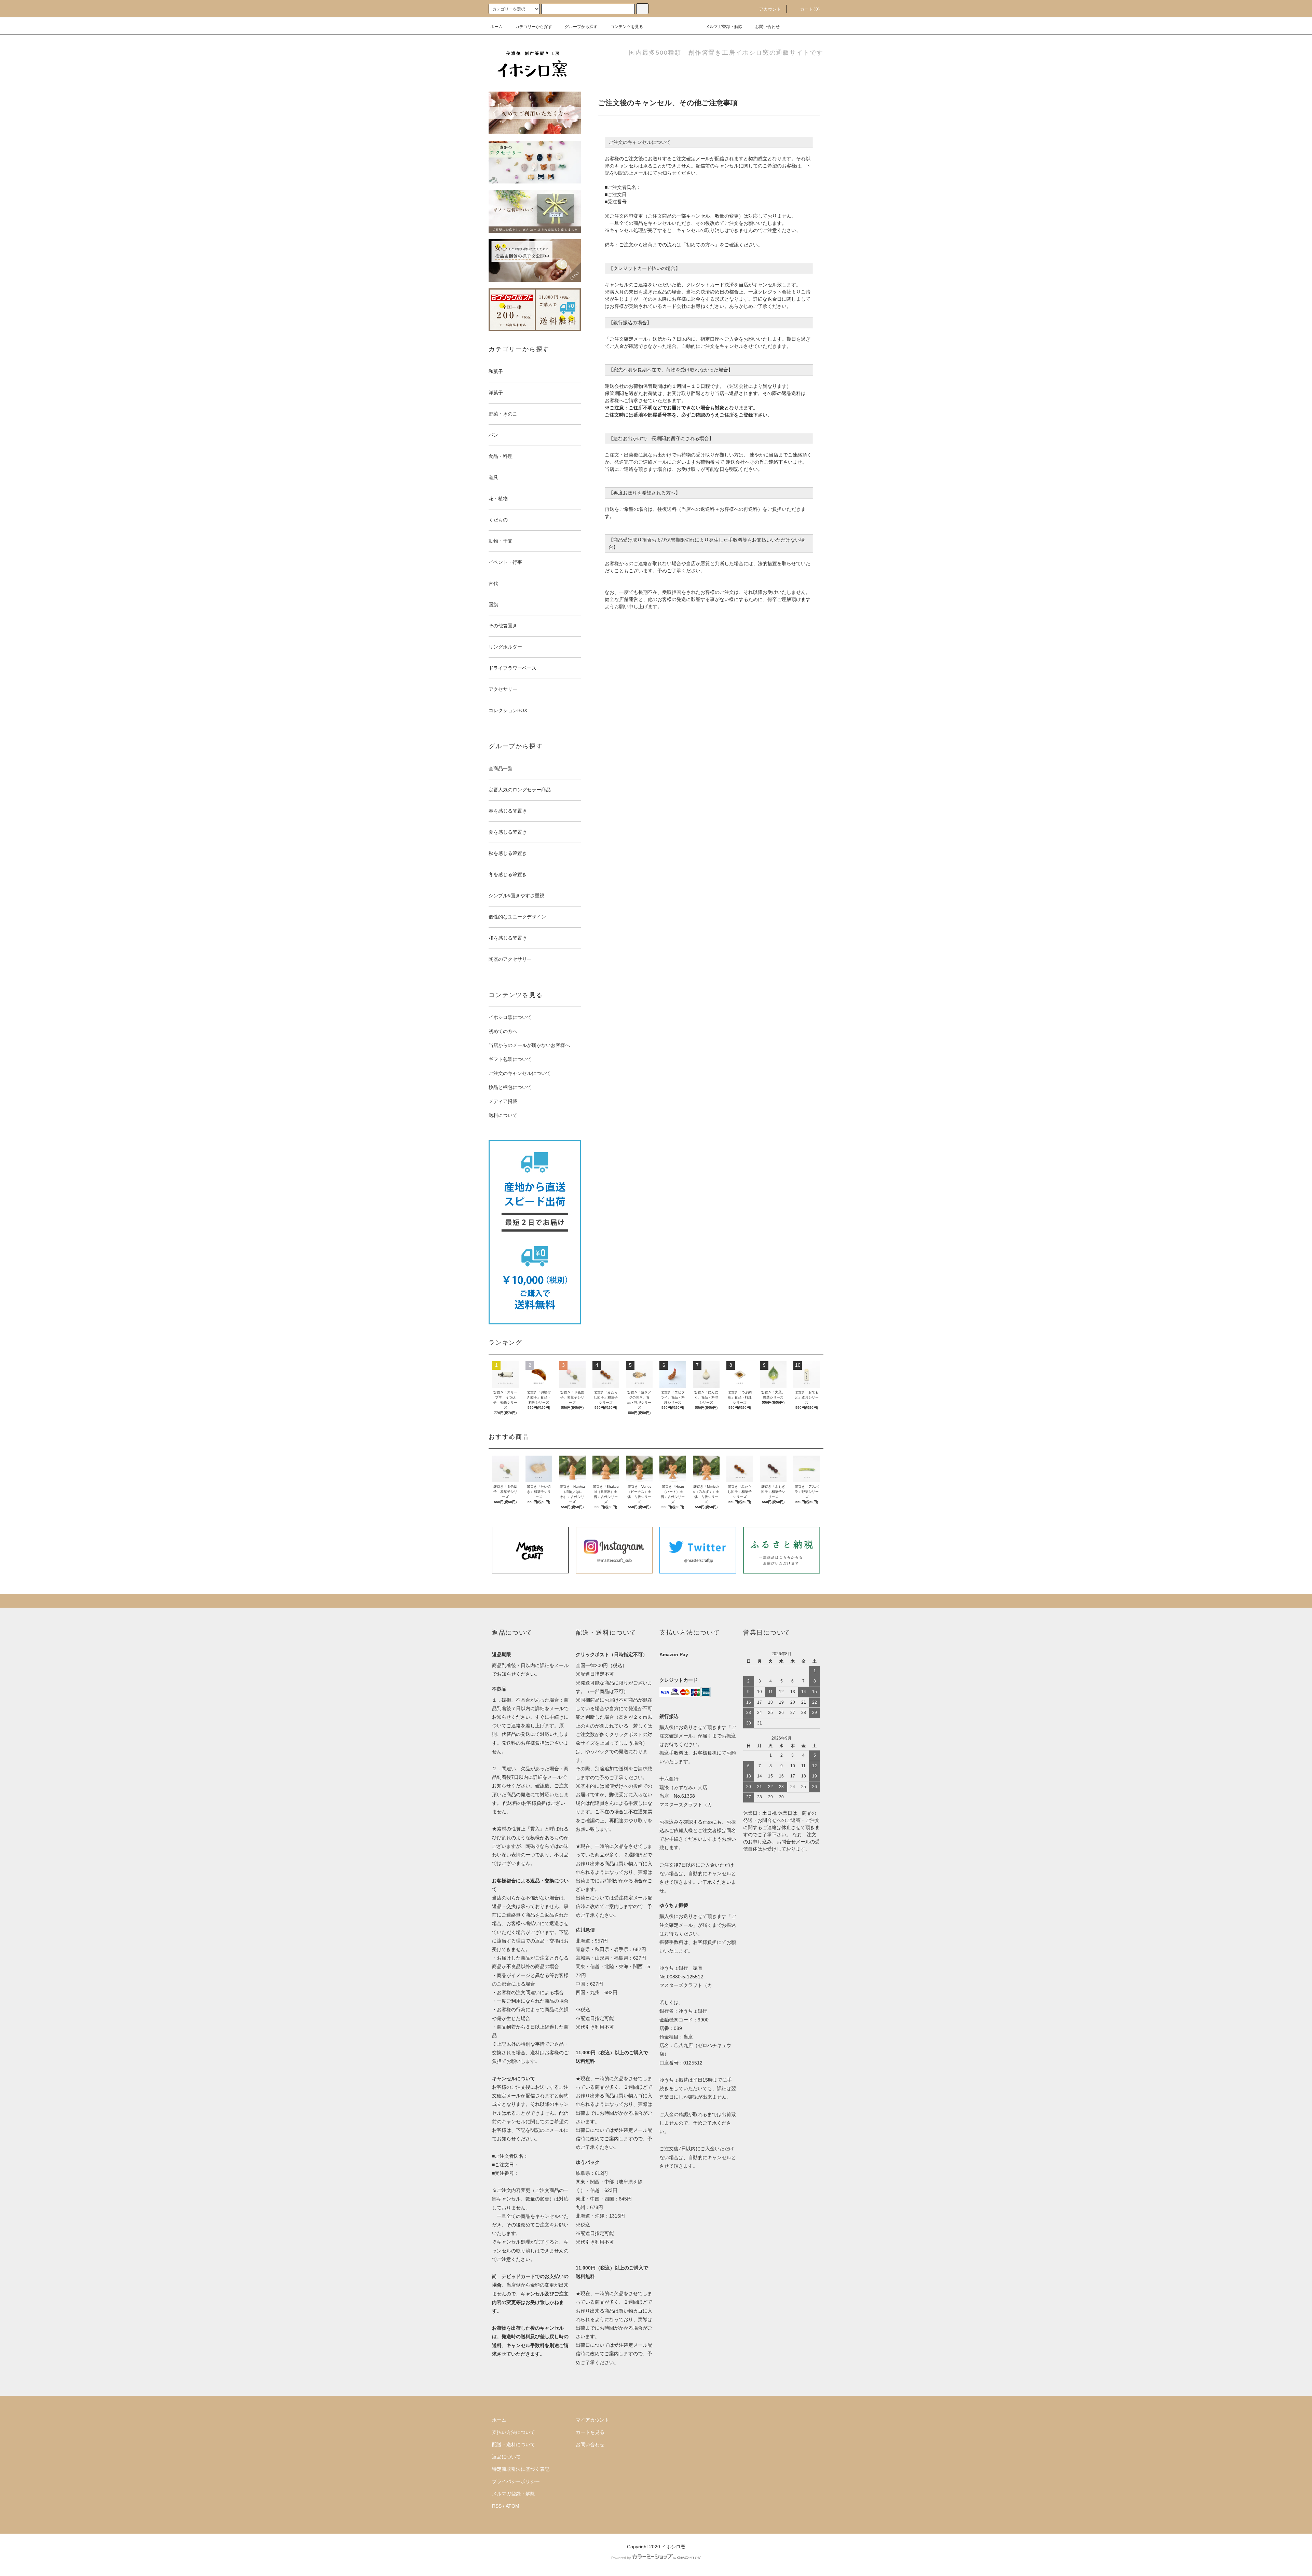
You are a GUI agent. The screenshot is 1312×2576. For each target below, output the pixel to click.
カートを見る (590, 2432)
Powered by (621, 2558)
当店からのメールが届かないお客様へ (529, 1045)
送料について (503, 1115)
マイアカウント (592, 2420)
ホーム (496, 27)
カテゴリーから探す (534, 27)
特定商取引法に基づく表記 (521, 2469)
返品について (506, 2457)
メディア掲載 (503, 1101)
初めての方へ (503, 1031)
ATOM (512, 2506)
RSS (497, 2506)
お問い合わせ (767, 27)
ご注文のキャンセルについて (520, 1073)
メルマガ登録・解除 (724, 27)
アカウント (770, 9)
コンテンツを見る (627, 27)
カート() (810, 9)
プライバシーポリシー (516, 2481)
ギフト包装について (510, 1059)
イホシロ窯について (510, 1017)
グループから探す (581, 27)
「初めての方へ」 (700, 245)
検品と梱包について (510, 1087)
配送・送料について (514, 2444)
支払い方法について (514, 2432)
